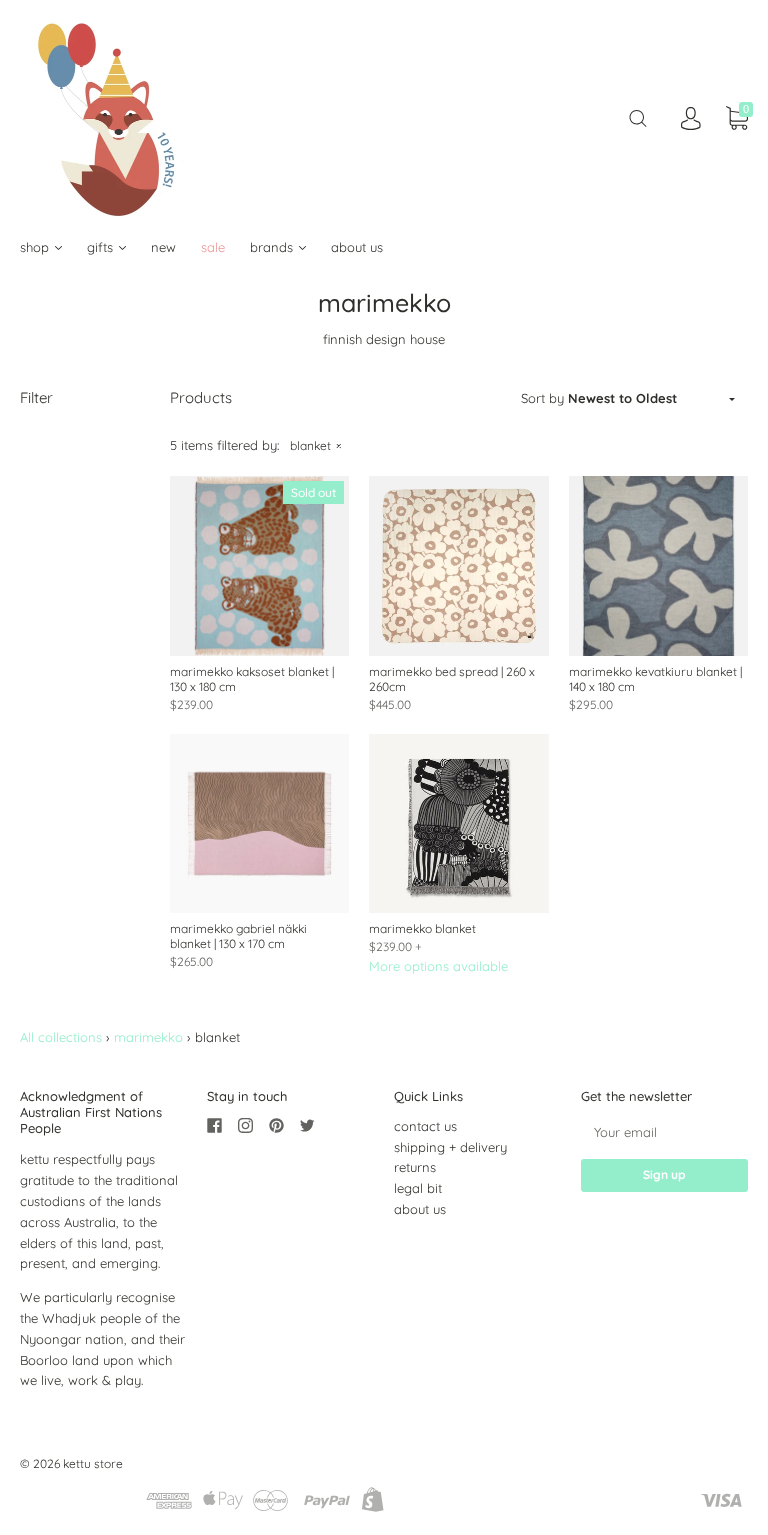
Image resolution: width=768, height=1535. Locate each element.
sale (213, 247)
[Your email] (664, 1132)
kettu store (93, 1463)
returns (415, 1167)
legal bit (418, 1188)
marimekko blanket (422, 928)
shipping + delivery (450, 1147)
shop (36, 247)
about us (357, 247)
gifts (102, 247)
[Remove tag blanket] (315, 445)
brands (273, 247)
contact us (425, 1126)
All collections (61, 1037)
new (163, 247)
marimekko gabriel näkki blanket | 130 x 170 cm (238, 936)
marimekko (148, 1037)
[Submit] (638, 118)
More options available (438, 966)
